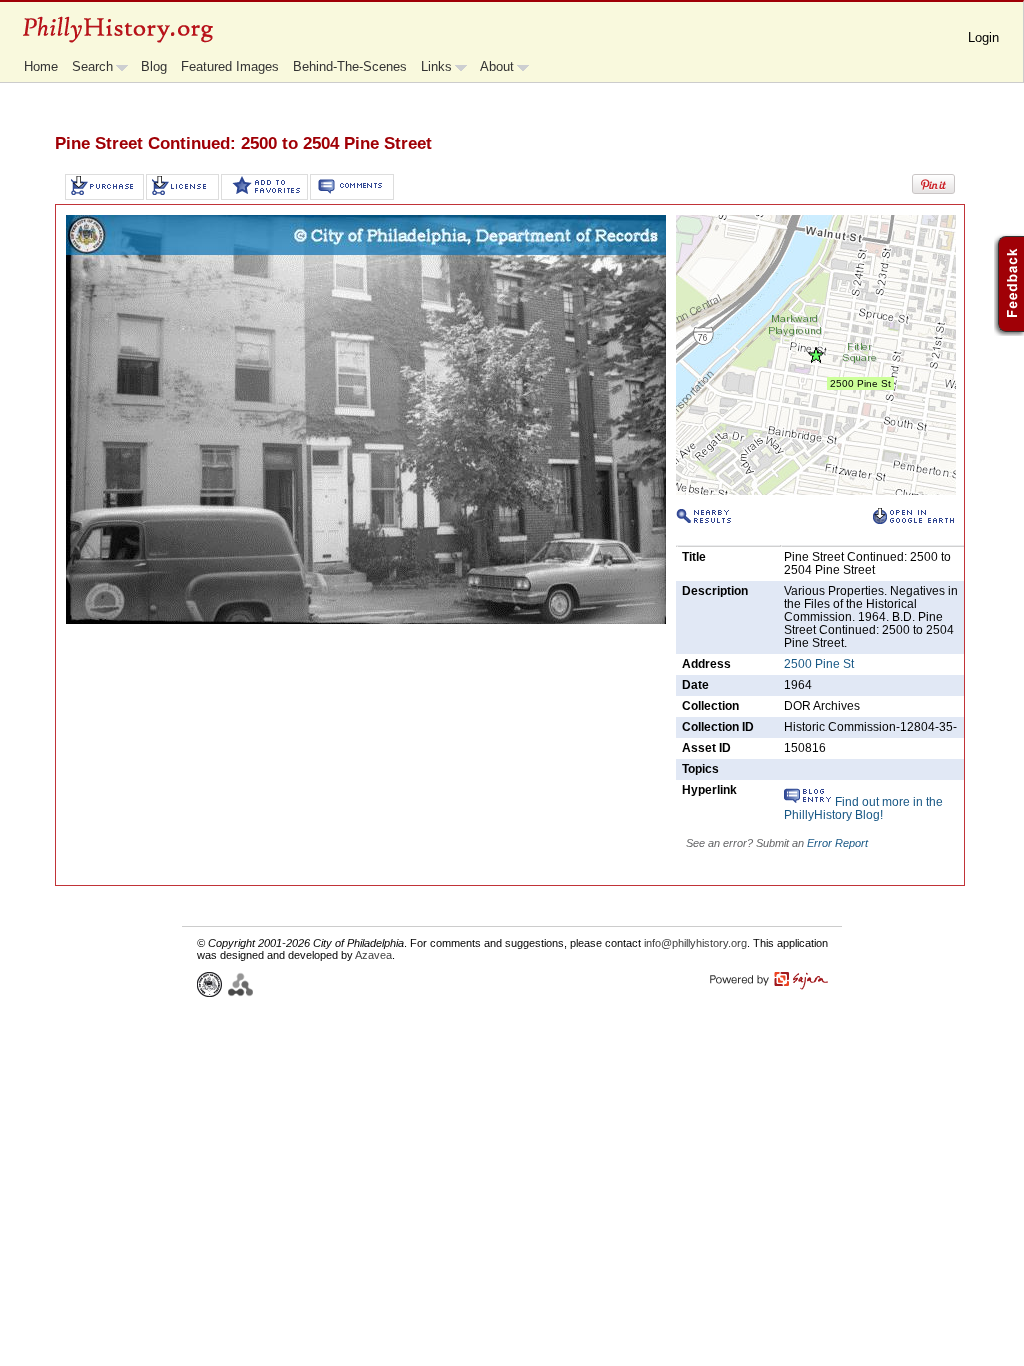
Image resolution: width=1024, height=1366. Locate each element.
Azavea (373, 955)
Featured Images (230, 66)
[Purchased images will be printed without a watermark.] (104, 187)
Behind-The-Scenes (350, 66)
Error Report (837, 843)
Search (92, 66)
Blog (154, 66)
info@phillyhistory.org (695, 943)
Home (41, 66)
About (497, 66)
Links (436, 66)
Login (983, 37)
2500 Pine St (819, 664)
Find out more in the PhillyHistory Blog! (863, 808)
